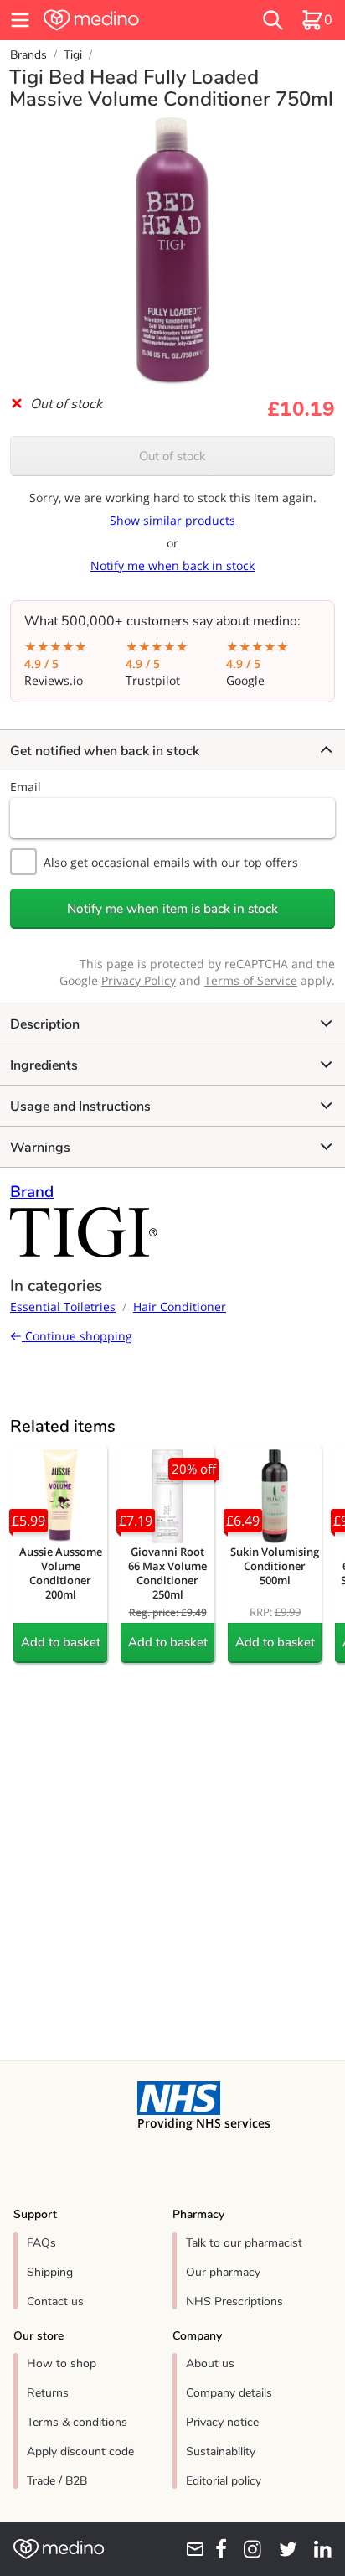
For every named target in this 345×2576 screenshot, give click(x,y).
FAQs (41, 2243)
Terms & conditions (77, 2422)
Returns (48, 2393)
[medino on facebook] (216, 2549)
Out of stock (172, 456)
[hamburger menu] (20, 20)
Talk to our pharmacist (244, 2243)
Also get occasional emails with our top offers (171, 862)
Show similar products (172, 520)
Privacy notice (222, 2422)
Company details (229, 2393)
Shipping (50, 2272)
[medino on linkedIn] (318, 2549)
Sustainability (221, 2452)
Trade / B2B (57, 2481)
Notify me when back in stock (172, 565)
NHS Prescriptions (234, 2301)
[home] (121, 20)
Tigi (73, 55)
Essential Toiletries (63, 1306)
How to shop (62, 2363)
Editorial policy (224, 2481)
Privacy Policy (139, 980)
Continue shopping (77, 1336)
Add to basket (61, 1642)
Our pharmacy (223, 2272)
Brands (28, 55)
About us (210, 2363)
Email (26, 787)
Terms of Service (251, 980)
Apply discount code (80, 2452)
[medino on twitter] (283, 2549)
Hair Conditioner (180, 1306)
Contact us (55, 2301)
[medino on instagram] (247, 2549)
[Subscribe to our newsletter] (190, 2549)
